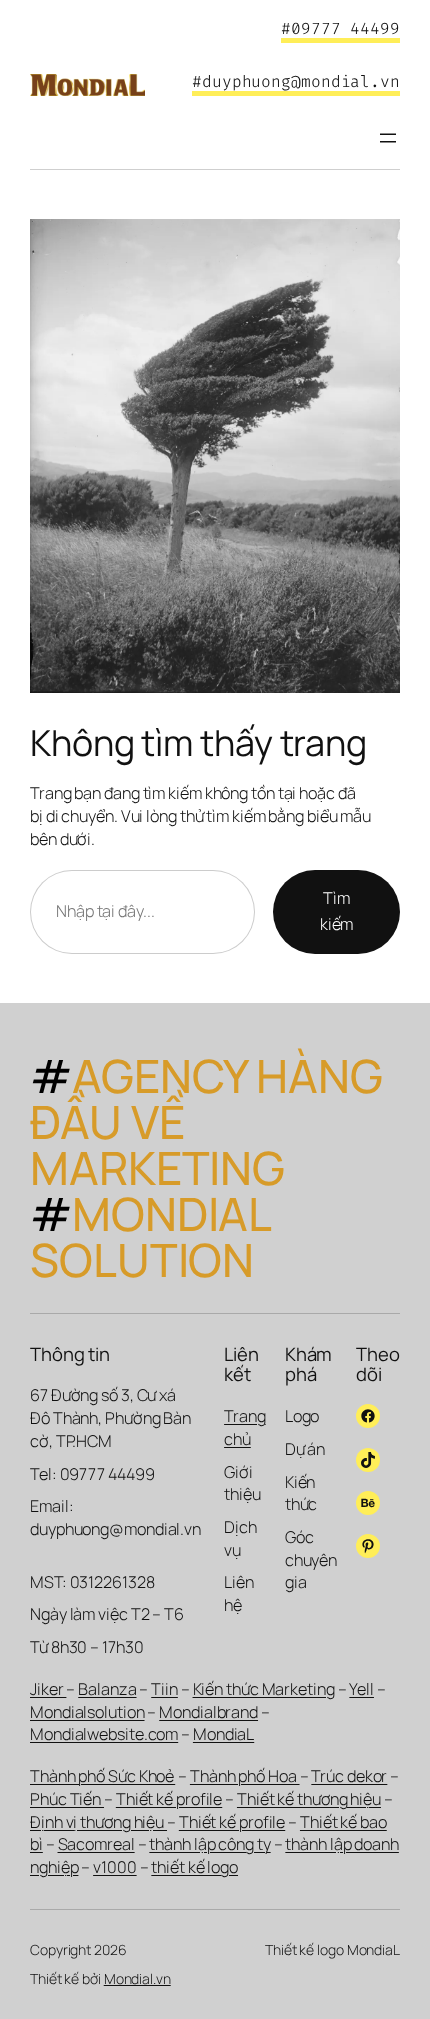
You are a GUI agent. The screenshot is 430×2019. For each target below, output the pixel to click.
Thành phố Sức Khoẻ (102, 1776)
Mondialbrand (208, 1712)
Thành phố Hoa (245, 1776)
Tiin (164, 1689)
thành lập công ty (209, 1844)
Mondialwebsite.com (104, 1734)
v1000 (115, 1867)
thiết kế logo (194, 1867)
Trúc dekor (349, 1776)
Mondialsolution (87, 1712)
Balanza (107, 1689)
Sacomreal (96, 1844)
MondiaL (223, 1734)
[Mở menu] (388, 138)
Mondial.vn (137, 1978)
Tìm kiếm (337, 911)
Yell (361, 1689)
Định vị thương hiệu (98, 1822)
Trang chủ (245, 1427)
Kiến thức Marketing (264, 1689)
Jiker (48, 1689)
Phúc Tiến (67, 1799)
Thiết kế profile (169, 1799)
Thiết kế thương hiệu (309, 1799)
